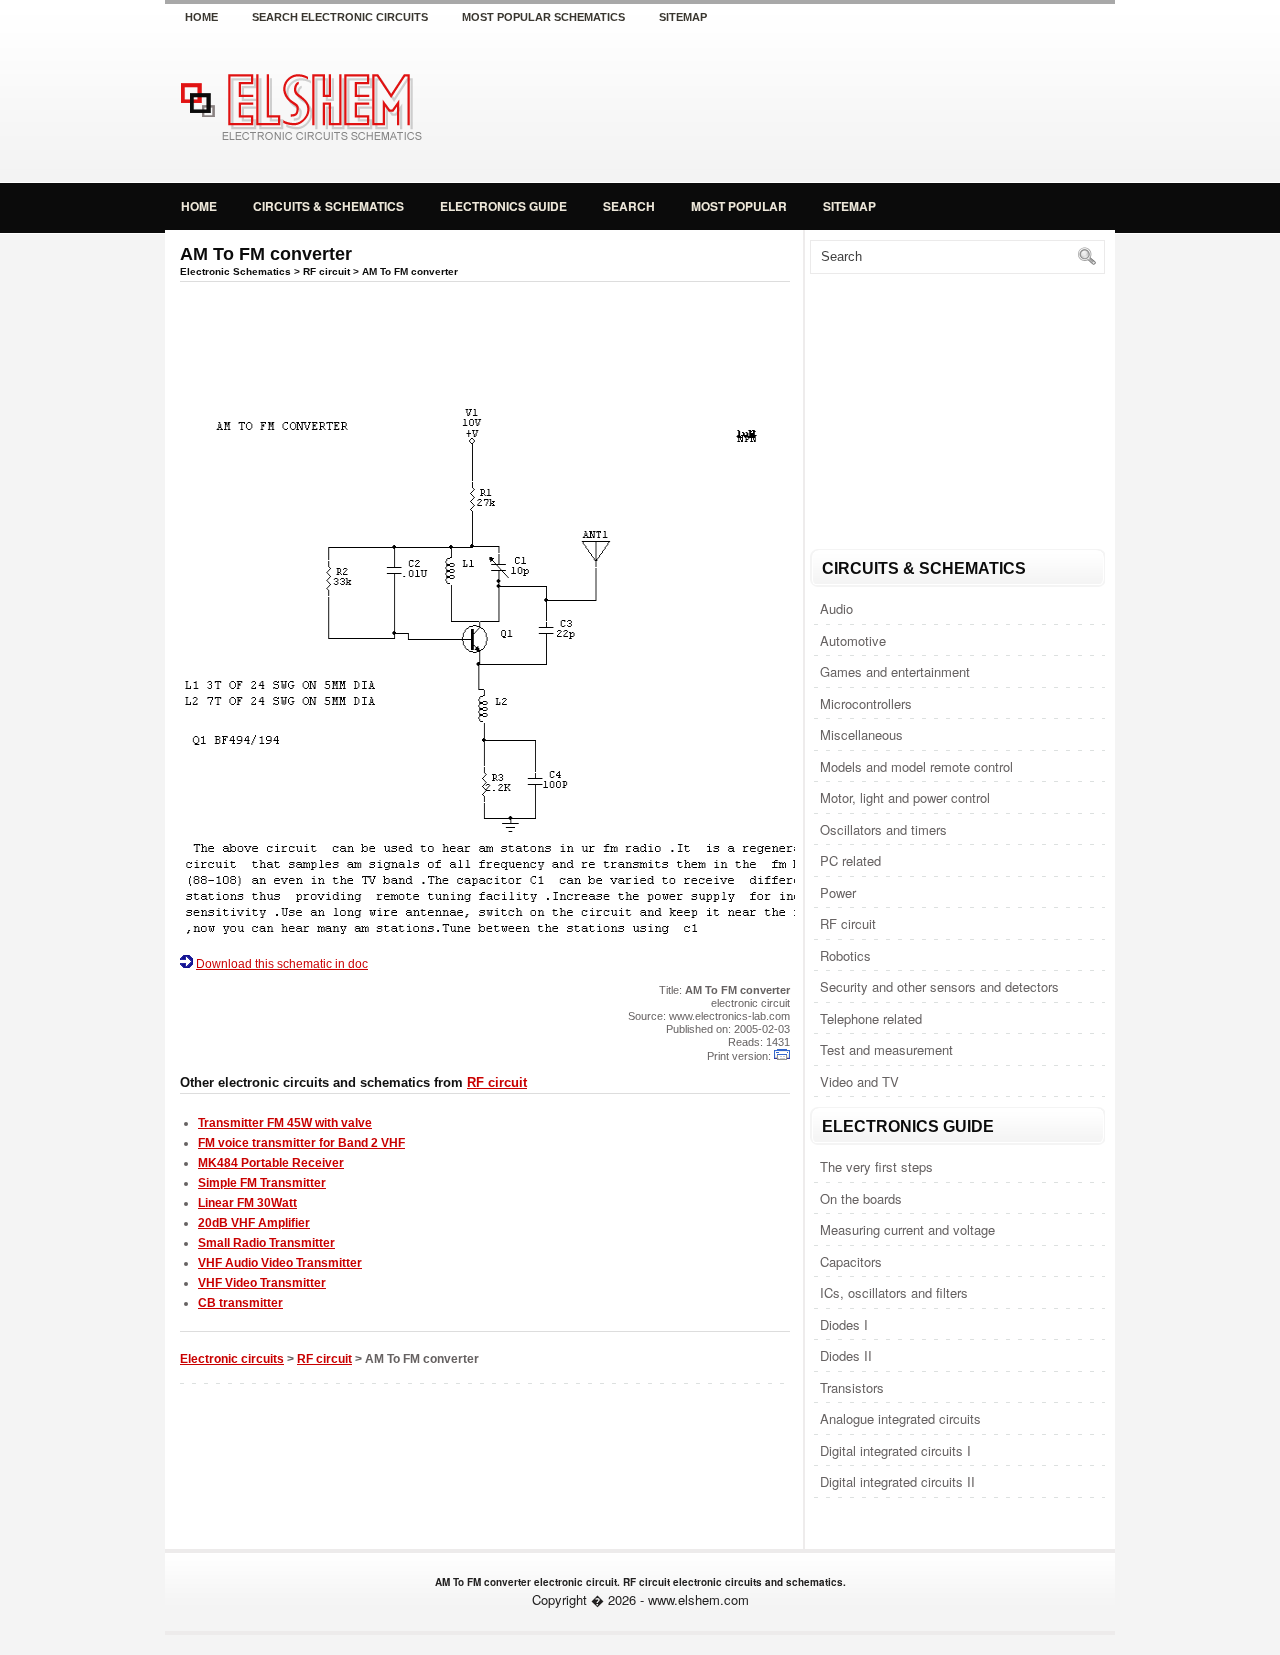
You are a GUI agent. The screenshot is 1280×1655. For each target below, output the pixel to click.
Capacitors (851, 1261)
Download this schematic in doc (282, 964)
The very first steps (876, 1166)
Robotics (845, 955)
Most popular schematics (543, 17)
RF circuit (848, 923)
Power (838, 892)
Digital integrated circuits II (897, 1481)
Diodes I (844, 1324)
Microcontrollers (866, 703)
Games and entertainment (895, 671)
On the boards (861, 1198)
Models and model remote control (916, 766)
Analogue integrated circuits (900, 1418)
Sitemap (683, 17)
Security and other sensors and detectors (939, 986)
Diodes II (846, 1355)
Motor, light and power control (905, 797)
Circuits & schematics (328, 206)
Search (629, 206)
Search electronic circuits (340, 17)
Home (201, 17)
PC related (850, 860)
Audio (836, 608)
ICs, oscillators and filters (894, 1292)
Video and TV (859, 1081)
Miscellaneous (861, 734)
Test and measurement (886, 1049)
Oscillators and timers (883, 829)
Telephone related (871, 1018)
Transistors (852, 1387)
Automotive (853, 640)
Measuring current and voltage (907, 1229)
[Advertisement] (880, 104)
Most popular (739, 206)
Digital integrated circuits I (895, 1450)
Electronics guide (503, 206)
